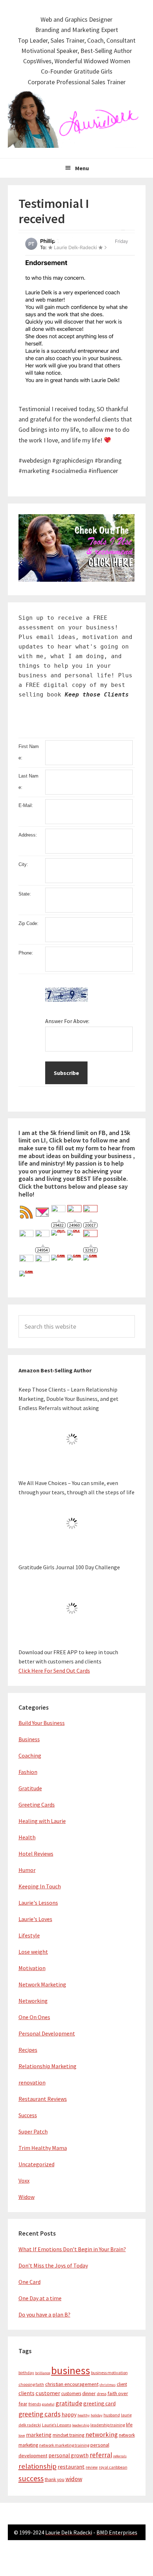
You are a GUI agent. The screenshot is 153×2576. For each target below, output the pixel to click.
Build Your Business (42, 1723)
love (22, 2435)
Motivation (32, 1968)
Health (27, 1837)
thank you (55, 2480)
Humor (27, 1870)
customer (48, 2393)
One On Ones (34, 2017)
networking (102, 2434)
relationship (38, 2466)
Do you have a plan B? (44, 2314)
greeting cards (39, 2414)
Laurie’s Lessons (57, 2425)
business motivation (109, 2373)
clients (27, 2393)
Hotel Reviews (36, 1854)
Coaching (30, 1755)
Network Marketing (42, 1984)
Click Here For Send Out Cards (54, 1671)
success (31, 2478)
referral (101, 2455)
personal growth (68, 2455)
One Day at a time (40, 2298)
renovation (32, 2082)
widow (74, 2479)
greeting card (99, 2403)
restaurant (71, 2467)
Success (28, 2115)
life (129, 2425)
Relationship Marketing (48, 2066)
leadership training (108, 2425)
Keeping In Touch (40, 1886)
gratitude (69, 2403)
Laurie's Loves (35, 1919)
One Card (30, 2282)
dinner (89, 2393)
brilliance (43, 2373)
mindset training (68, 2435)
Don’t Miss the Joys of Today (53, 2265)
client (122, 2384)
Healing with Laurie (42, 1821)
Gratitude (30, 1788)
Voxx (24, 2180)
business (71, 2370)
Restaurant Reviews (43, 2099)
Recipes (28, 2050)
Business (29, 1739)
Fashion (28, 1772)
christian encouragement (72, 2384)
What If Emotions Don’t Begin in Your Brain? (72, 2249)
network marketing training (64, 2445)
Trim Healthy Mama (43, 2148)
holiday (97, 2415)
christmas (108, 2385)
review (92, 2467)
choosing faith (31, 2384)
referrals (120, 2456)
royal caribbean (113, 2467)
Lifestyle (29, 1935)
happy (69, 2414)
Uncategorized (36, 2164)
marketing (39, 2435)
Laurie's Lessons (38, 1903)
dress (102, 2394)
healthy (84, 2415)
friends (35, 2404)
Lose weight (33, 1952)
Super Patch (33, 2131)
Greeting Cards (37, 1805)
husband (112, 2415)
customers (71, 2394)
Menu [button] (82, 168)
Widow (27, 2197)
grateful (48, 2404)
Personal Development (47, 2033)
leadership (81, 2425)
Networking (33, 2001)
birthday (26, 2373)
